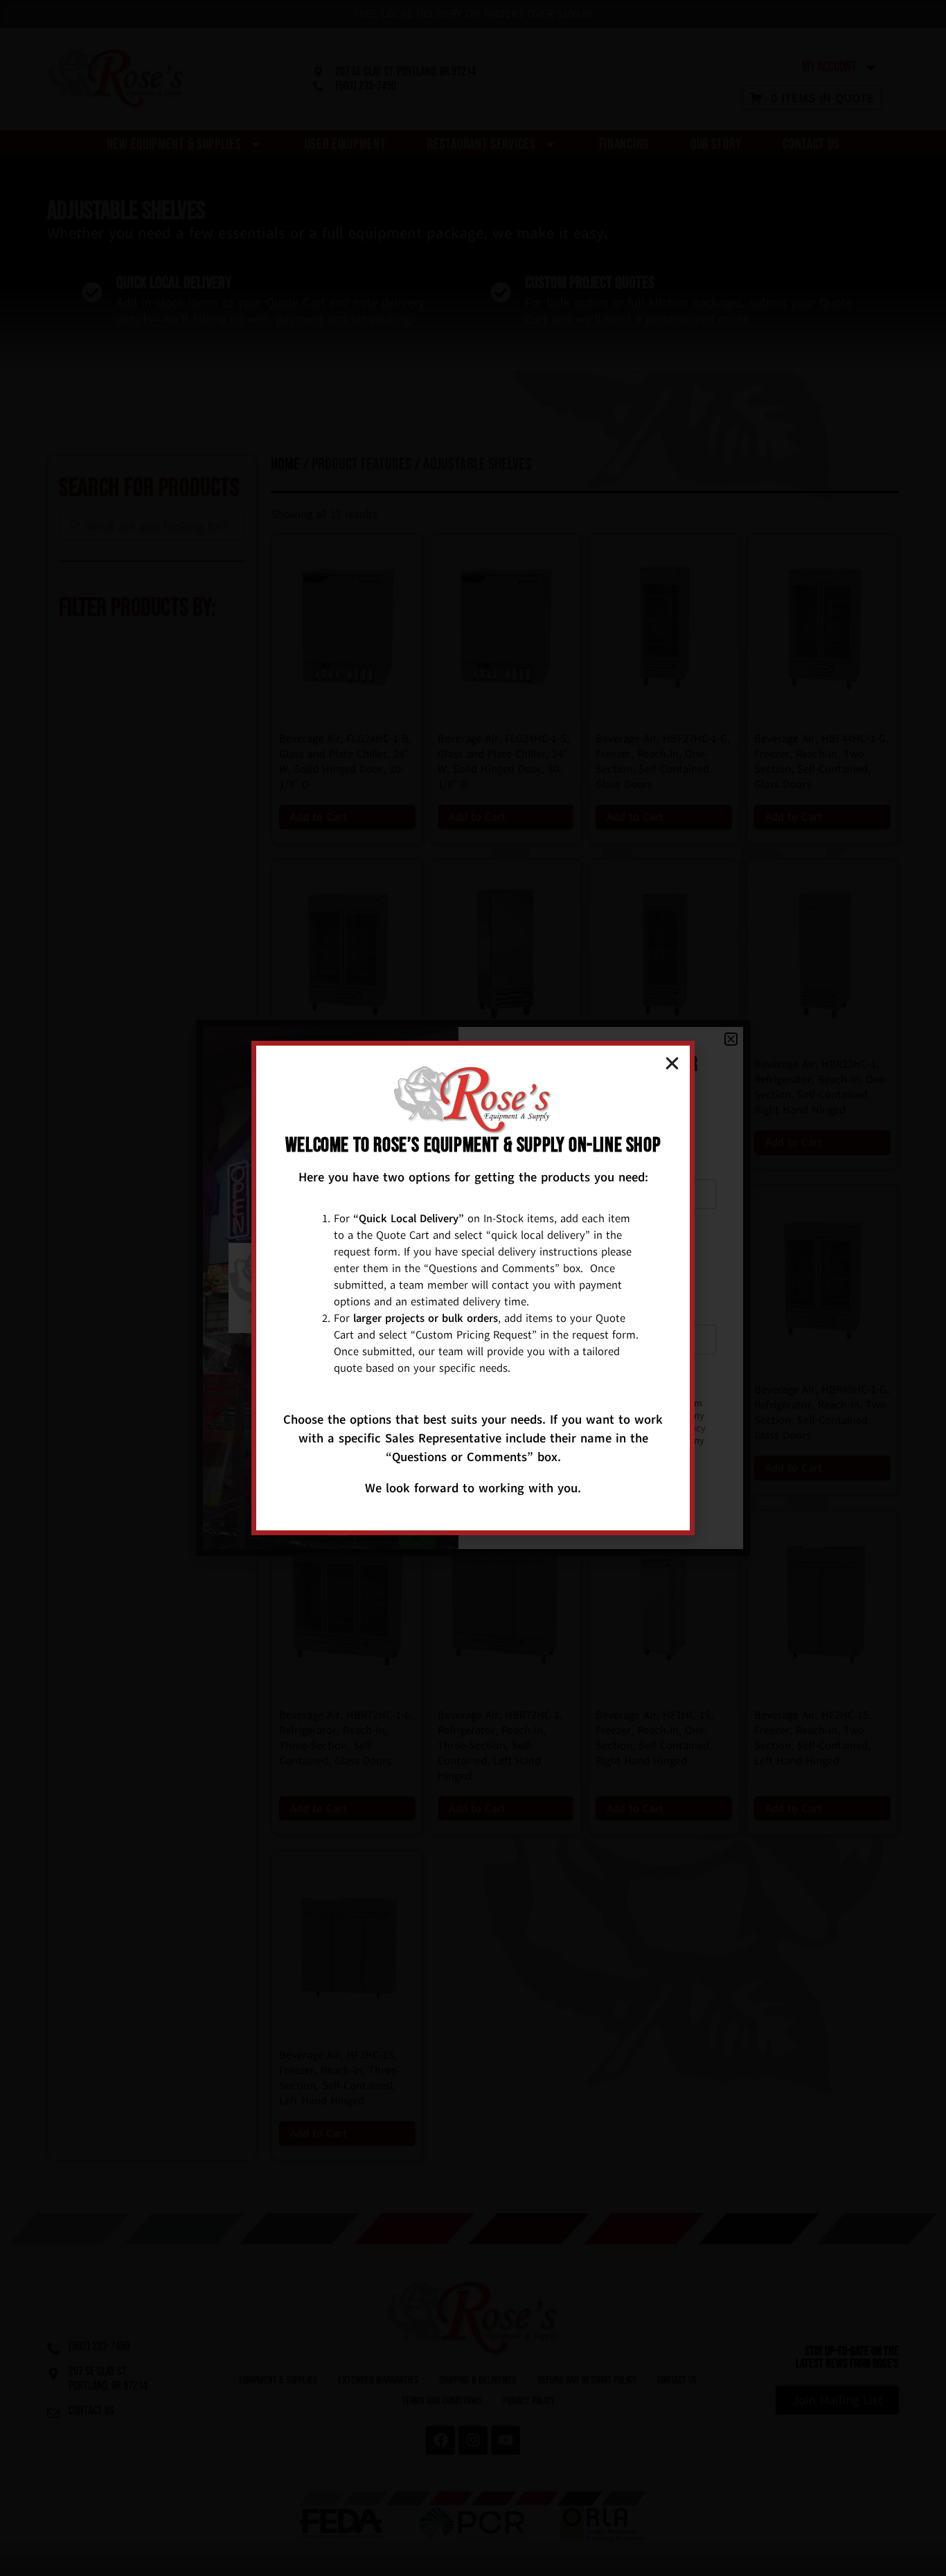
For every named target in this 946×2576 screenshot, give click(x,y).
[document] (473, 1288)
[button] (672, 1063)
